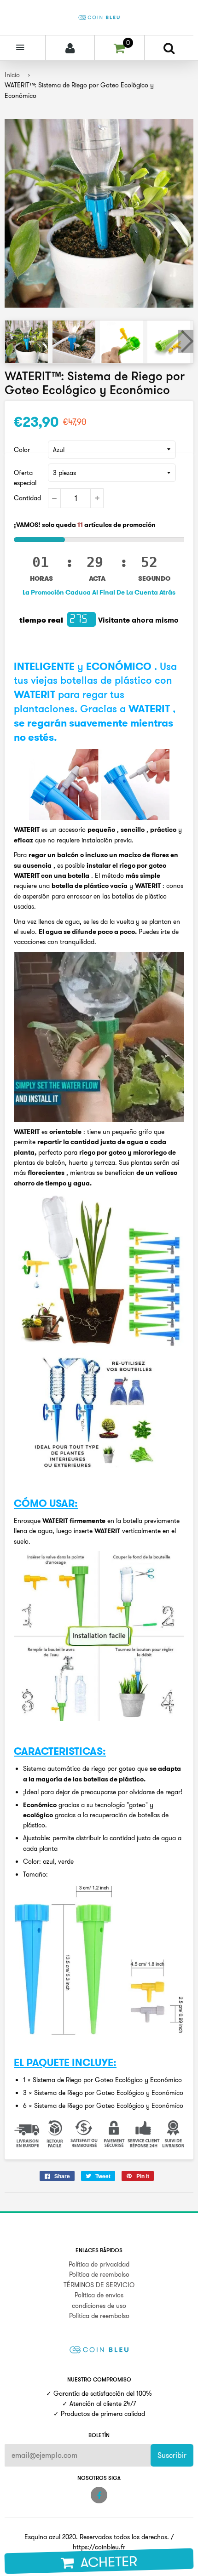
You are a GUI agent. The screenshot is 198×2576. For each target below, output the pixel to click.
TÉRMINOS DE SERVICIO (99, 2285)
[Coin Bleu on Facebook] (99, 2495)
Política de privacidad (99, 2264)
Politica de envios (99, 2295)
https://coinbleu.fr (99, 2547)
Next (186, 341)
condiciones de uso (99, 2306)
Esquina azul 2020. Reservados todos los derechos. (97, 2537)
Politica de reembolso (99, 2274)
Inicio (12, 75)
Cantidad (27, 498)
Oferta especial (25, 478)
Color (22, 450)
